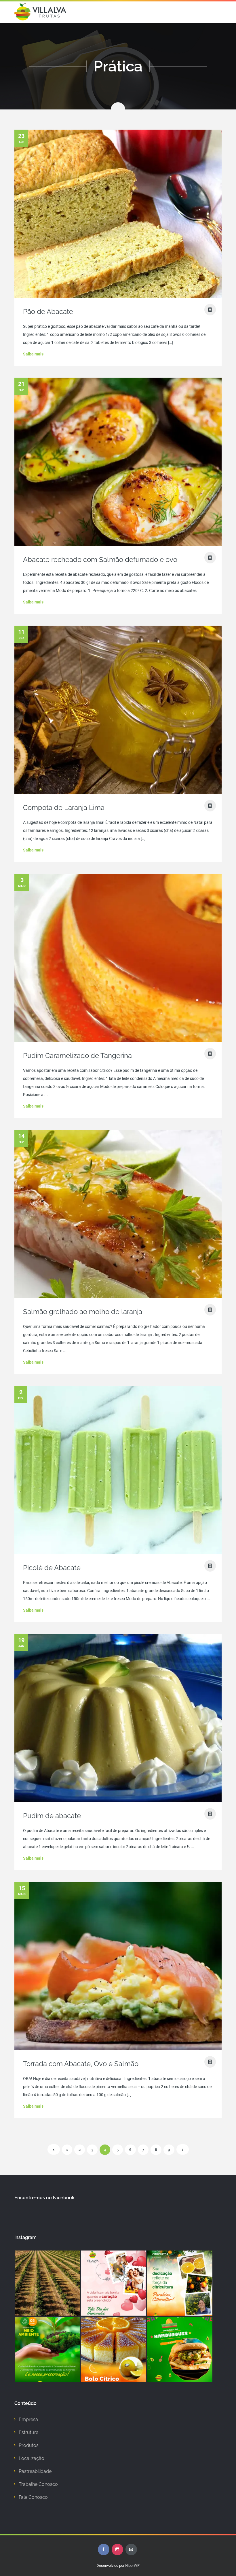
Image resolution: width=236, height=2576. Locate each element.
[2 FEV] (118, 1551)
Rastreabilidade (35, 2471)
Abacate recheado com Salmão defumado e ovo (100, 560)
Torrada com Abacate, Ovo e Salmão (81, 2064)
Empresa (28, 2419)
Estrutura (29, 2432)
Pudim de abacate (52, 1816)
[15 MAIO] (118, 2047)
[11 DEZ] (118, 791)
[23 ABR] (118, 295)
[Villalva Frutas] (40, 12)
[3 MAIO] (118, 1039)
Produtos (29, 2445)
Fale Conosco (33, 2497)
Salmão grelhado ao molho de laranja (83, 1312)
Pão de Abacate (48, 312)
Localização (32, 2458)
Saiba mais (33, 354)
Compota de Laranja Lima (64, 808)
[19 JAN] (118, 1799)
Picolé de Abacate (52, 1568)
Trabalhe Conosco (38, 2484)
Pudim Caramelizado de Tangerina (77, 1056)
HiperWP (132, 2565)
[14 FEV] (118, 1295)
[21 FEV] (118, 543)
